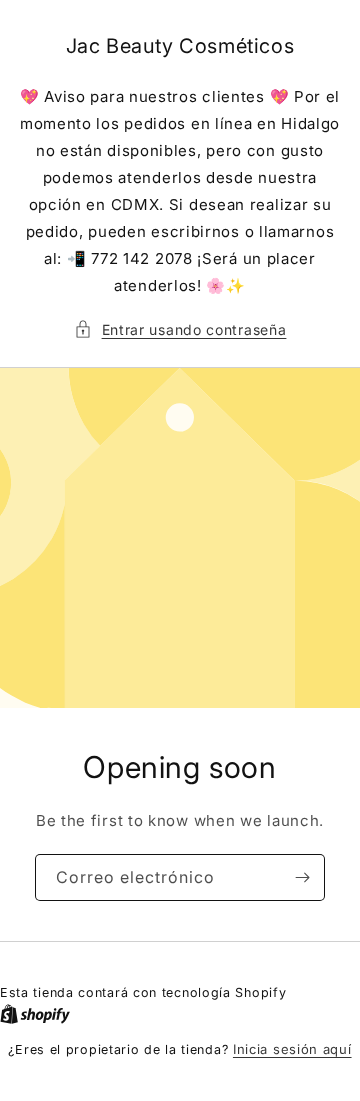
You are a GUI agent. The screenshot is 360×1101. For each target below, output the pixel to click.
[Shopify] (35, 1014)
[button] (180, 329)
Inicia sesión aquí (292, 1049)
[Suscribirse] (302, 877)
